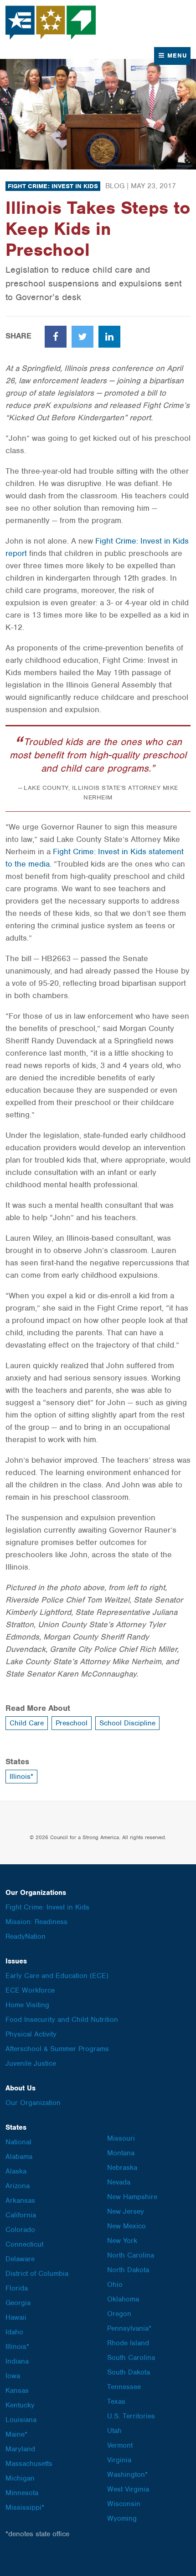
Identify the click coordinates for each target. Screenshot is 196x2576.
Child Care (27, 1723)
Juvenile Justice (31, 2063)
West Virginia (128, 2489)
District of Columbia (37, 2274)
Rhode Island (128, 2343)
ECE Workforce (30, 1990)
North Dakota (128, 2270)
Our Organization (33, 2103)
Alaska (16, 2171)
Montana (121, 2153)
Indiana (17, 2361)
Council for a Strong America (51, 23)
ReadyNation (26, 1936)
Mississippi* (25, 2507)
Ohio (115, 2285)
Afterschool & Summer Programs (57, 2049)
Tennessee (124, 2387)
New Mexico (126, 2226)
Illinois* (21, 1777)
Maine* (16, 2434)
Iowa (13, 2376)
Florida (17, 2288)
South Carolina (131, 2358)
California (21, 2215)
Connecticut (24, 2244)
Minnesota (22, 2493)
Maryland (20, 2449)
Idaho (14, 2332)
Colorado (20, 2230)
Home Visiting (27, 2005)
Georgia (18, 2303)
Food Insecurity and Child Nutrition (62, 2020)
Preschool (72, 1723)
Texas (116, 2401)
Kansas (17, 2391)
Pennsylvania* (129, 2328)
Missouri (121, 2138)
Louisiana (21, 2420)
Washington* (127, 2475)
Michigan (20, 2478)
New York (122, 2241)
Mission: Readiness (36, 1922)
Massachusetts (29, 2464)
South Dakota (129, 2372)
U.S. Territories (131, 2416)
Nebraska (122, 2168)
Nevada (119, 2182)
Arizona (18, 2186)
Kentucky (20, 2405)
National (18, 2142)
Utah (114, 2431)
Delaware (20, 2259)
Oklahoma (123, 2299)
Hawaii (16, 2317)
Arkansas (20, 2200)
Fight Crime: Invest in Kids (53, 186)
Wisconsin (124, 2504)
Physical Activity (31, 2034)
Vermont (120, 2445)
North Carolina (131, 2255)
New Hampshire (132, 2197)
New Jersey (126, 2211)
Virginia (119, 2460)
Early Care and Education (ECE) (57, 1976)
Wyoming (122, 2518)
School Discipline (127, 1723)
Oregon (119, 2314)
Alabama (19, 2157)
